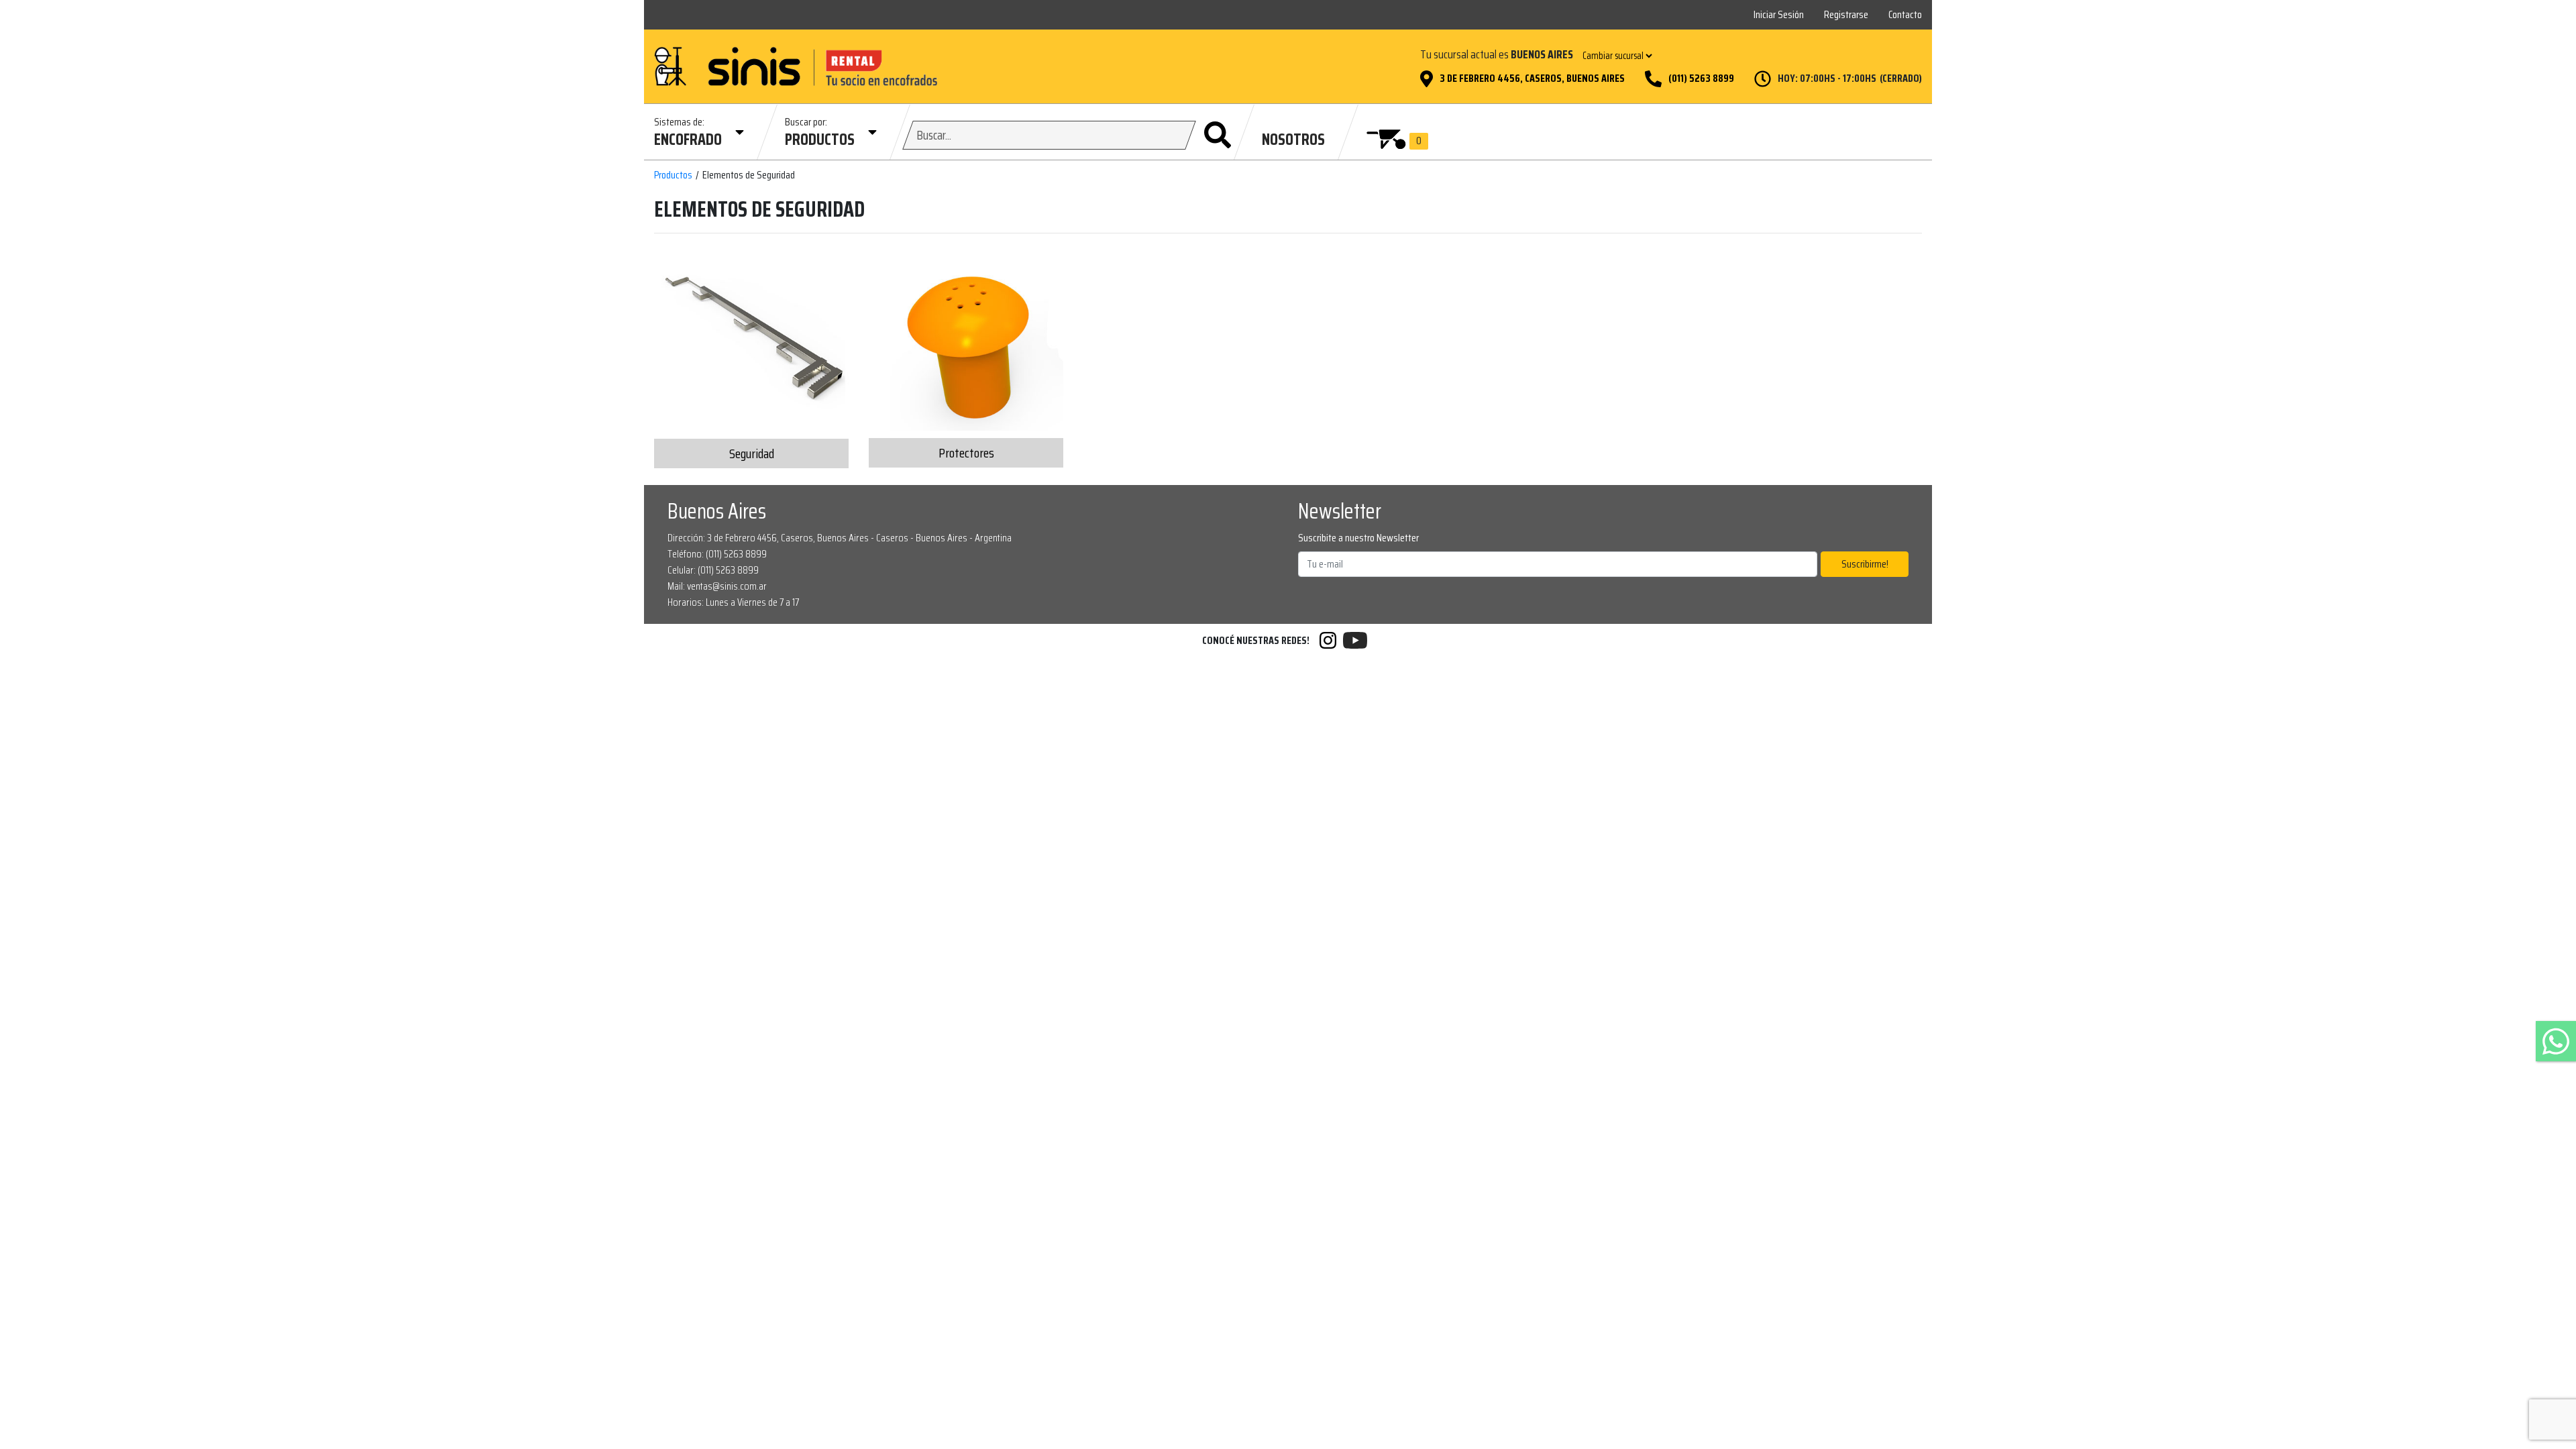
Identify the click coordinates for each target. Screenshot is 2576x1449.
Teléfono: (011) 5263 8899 (717, 554)
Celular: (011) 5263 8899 (713, 570)
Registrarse (1846, 14)
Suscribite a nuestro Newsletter (1358, 538)
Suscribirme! (1865, 564)
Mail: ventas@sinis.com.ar (717, 586)
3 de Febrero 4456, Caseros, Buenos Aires (1532, 78)
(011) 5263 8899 (1701, 78)
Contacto (1905, 14)
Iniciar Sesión (1779, 14)
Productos (673, 175)
